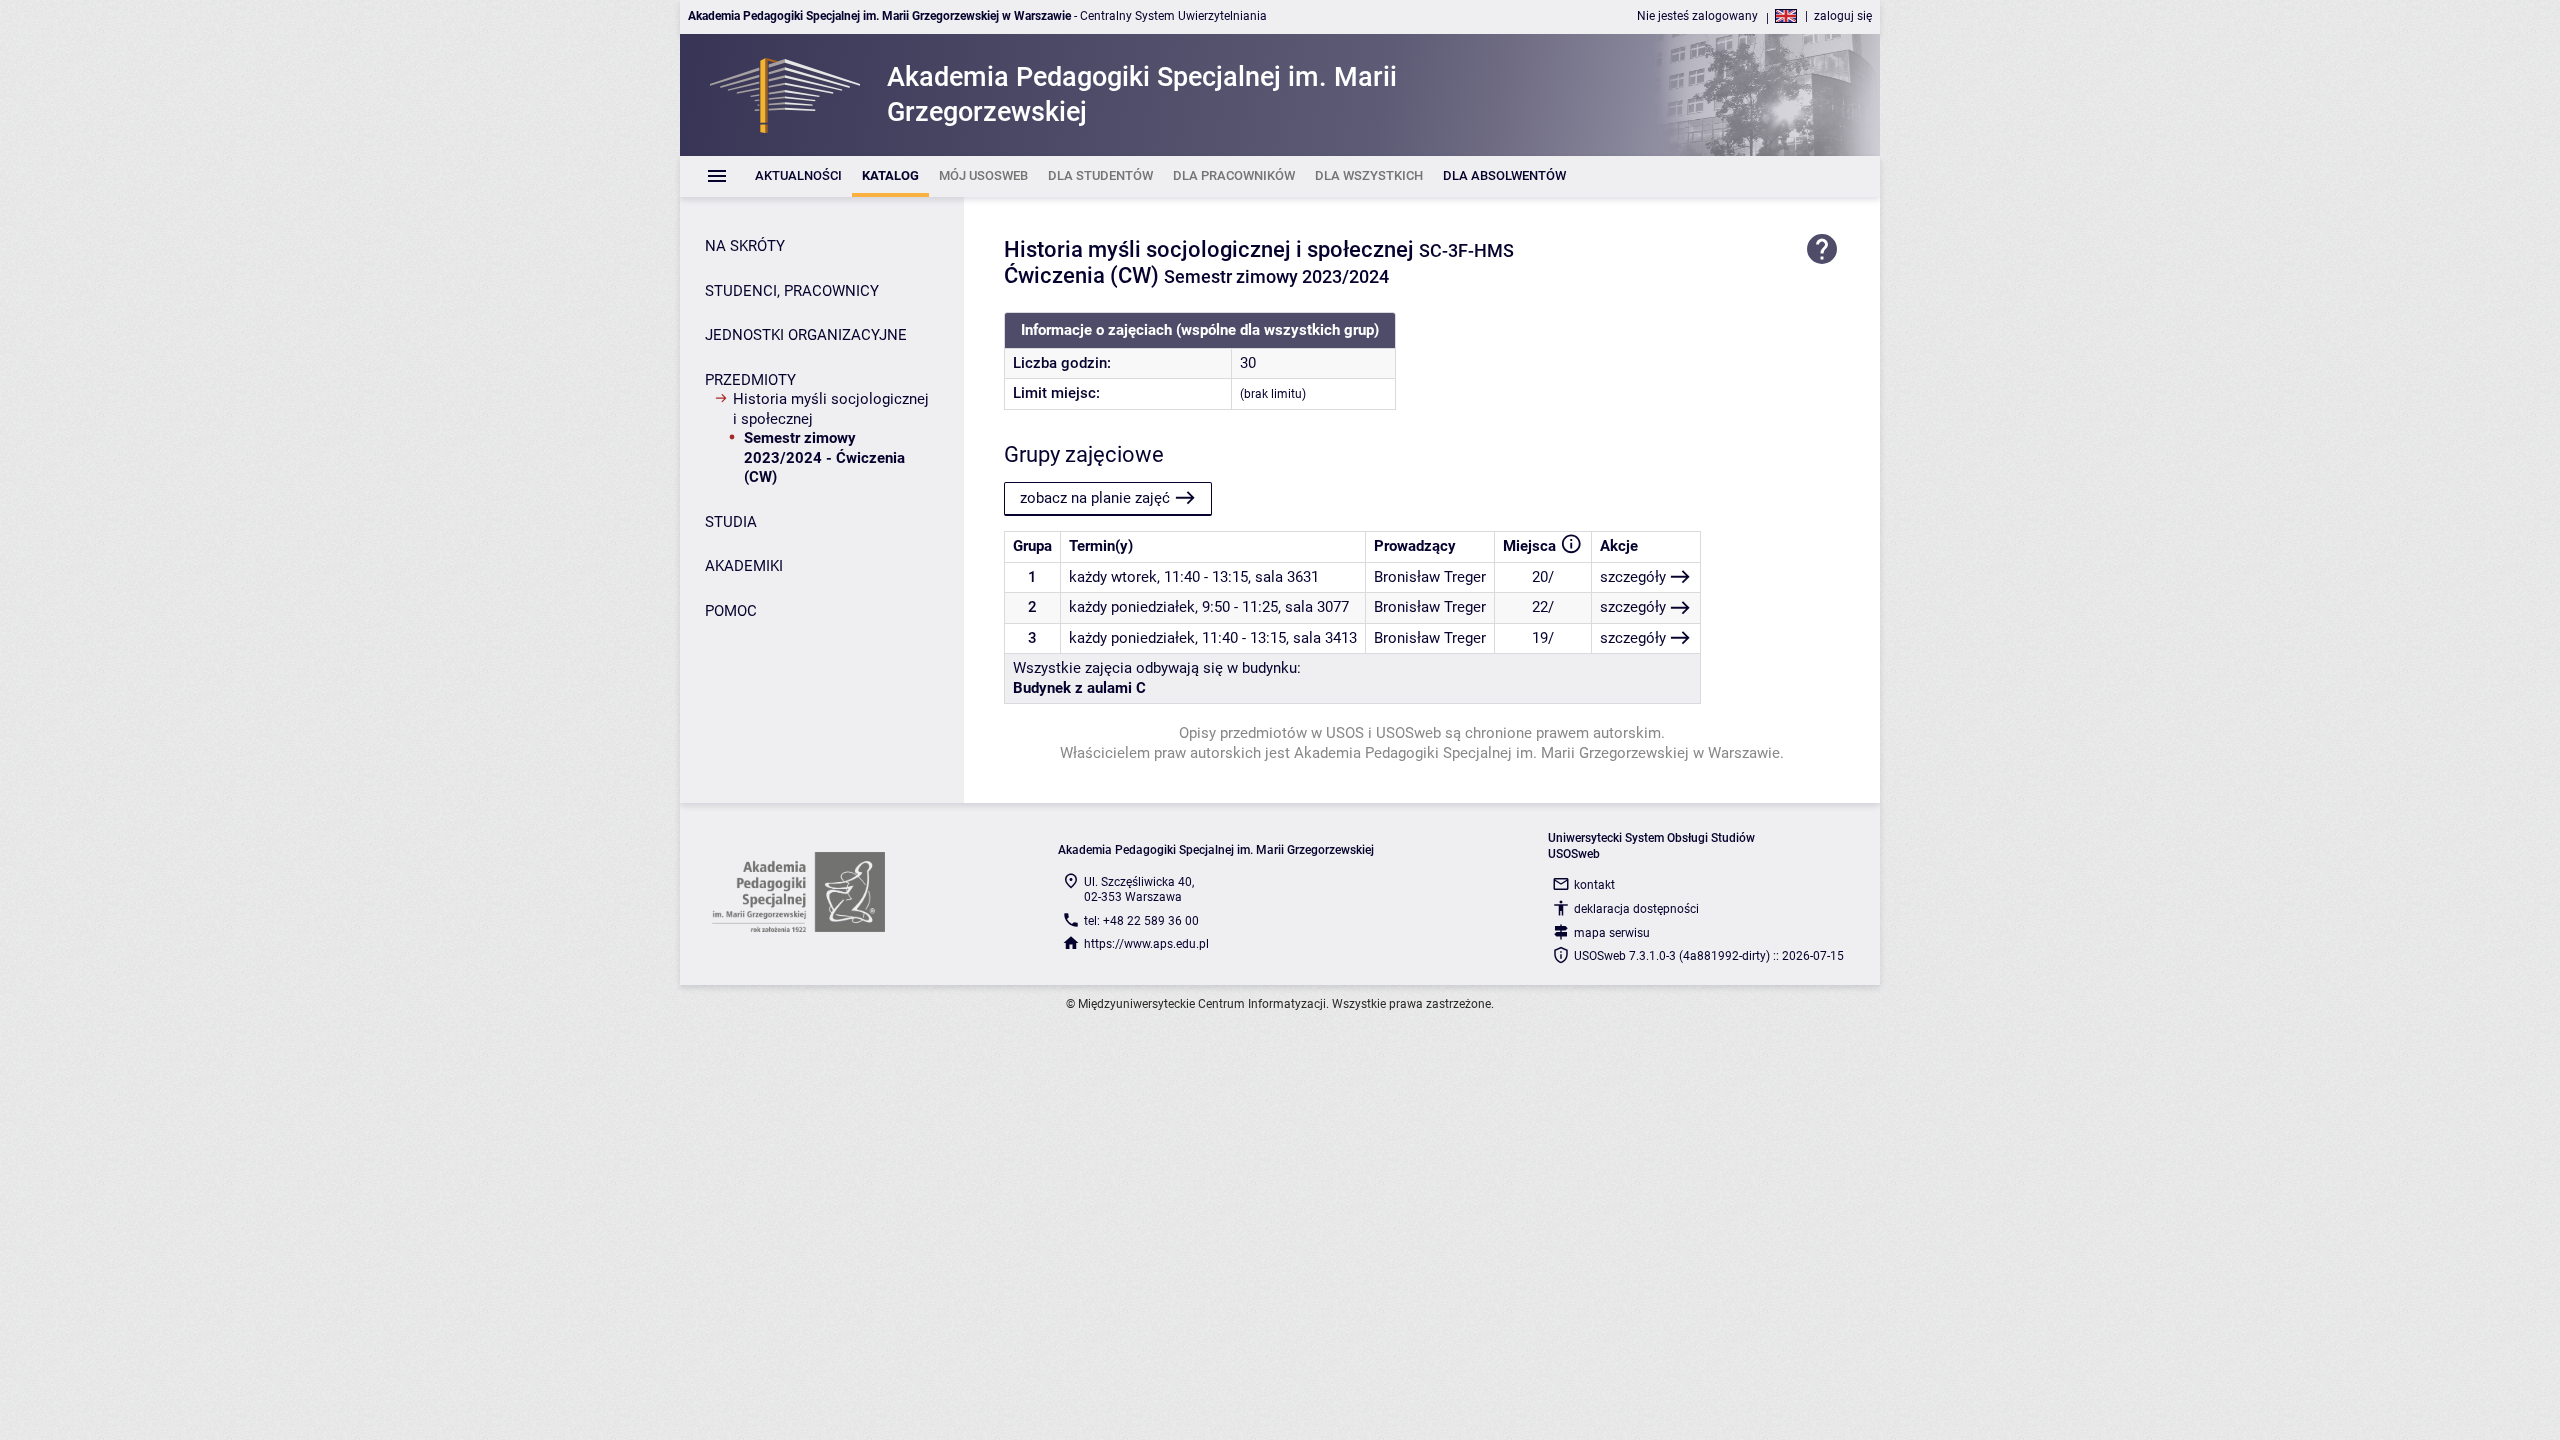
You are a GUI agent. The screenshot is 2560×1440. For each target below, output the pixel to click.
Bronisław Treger (1430, 577)
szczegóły (1633, 577)
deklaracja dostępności (1636, 909)
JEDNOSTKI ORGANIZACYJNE (806, 335)
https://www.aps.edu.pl (1146, 944)
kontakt (1594, 885)
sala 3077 (1317, 607)
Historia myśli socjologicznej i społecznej (831, 409)
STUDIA (731, 522)
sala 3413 (1325, 638)
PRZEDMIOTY (750, 380)
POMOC (731, 611)
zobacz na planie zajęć (1095, 498)
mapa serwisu (1612, 933)
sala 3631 (1287, 577)
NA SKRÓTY (745, 246)
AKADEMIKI (744, 566)
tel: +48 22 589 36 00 (1141, 921)
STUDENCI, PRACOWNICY (792, 291)
